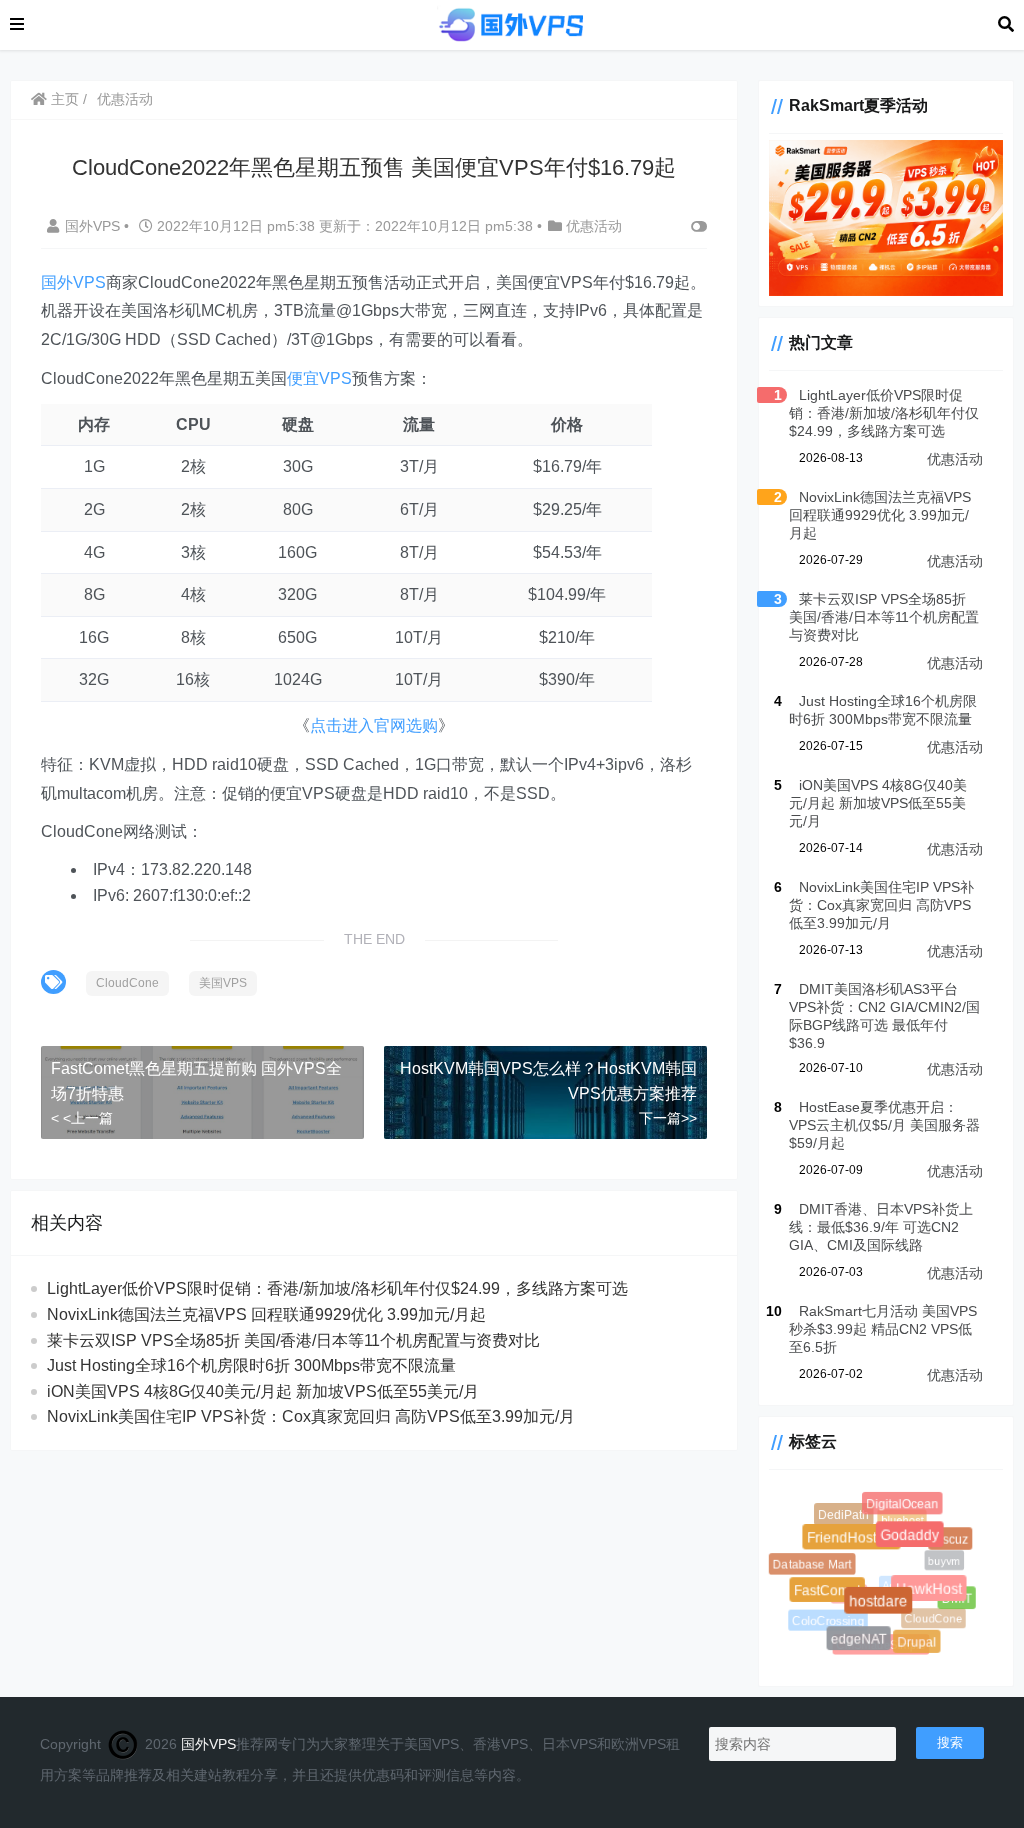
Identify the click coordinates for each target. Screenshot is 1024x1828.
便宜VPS (319, 378)
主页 (63, 99)
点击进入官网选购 (374, 725)
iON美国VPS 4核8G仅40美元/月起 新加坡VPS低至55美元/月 (263, 1391)
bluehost (898, 1516)
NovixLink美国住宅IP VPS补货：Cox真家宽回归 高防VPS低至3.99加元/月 (311, 1416)
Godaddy (915, 1541)
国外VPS (94, 226)
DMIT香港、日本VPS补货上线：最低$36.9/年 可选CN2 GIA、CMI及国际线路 (881, 1227)
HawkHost (934, 1594)
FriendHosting (857, 1543)
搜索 (950, 1742)
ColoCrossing (826, 1619)
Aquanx (893, 1579)
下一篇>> (668, 1118)
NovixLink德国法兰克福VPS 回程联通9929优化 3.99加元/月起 (266, 1314)
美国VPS (223, 983)
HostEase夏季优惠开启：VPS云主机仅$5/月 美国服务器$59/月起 (884, 1125)
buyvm (940, 1556)
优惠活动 (125, 99)
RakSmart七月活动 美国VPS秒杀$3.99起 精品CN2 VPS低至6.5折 (883, 1329)
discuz (951, 1540)
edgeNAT (861, 1641)
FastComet (831, 1595)
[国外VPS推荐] (511, 23)
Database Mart (812, 1565)
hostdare (885, 1608)
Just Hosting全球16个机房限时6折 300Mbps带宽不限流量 (251, 1365)
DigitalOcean (903, 1505)
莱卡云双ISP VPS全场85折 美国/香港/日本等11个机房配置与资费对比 (293, 1340)
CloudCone (127, 983)
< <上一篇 (82, 1118)
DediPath (844, 1516)
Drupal (918, 1644)
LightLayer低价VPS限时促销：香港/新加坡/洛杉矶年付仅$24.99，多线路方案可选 (337, 1288)
